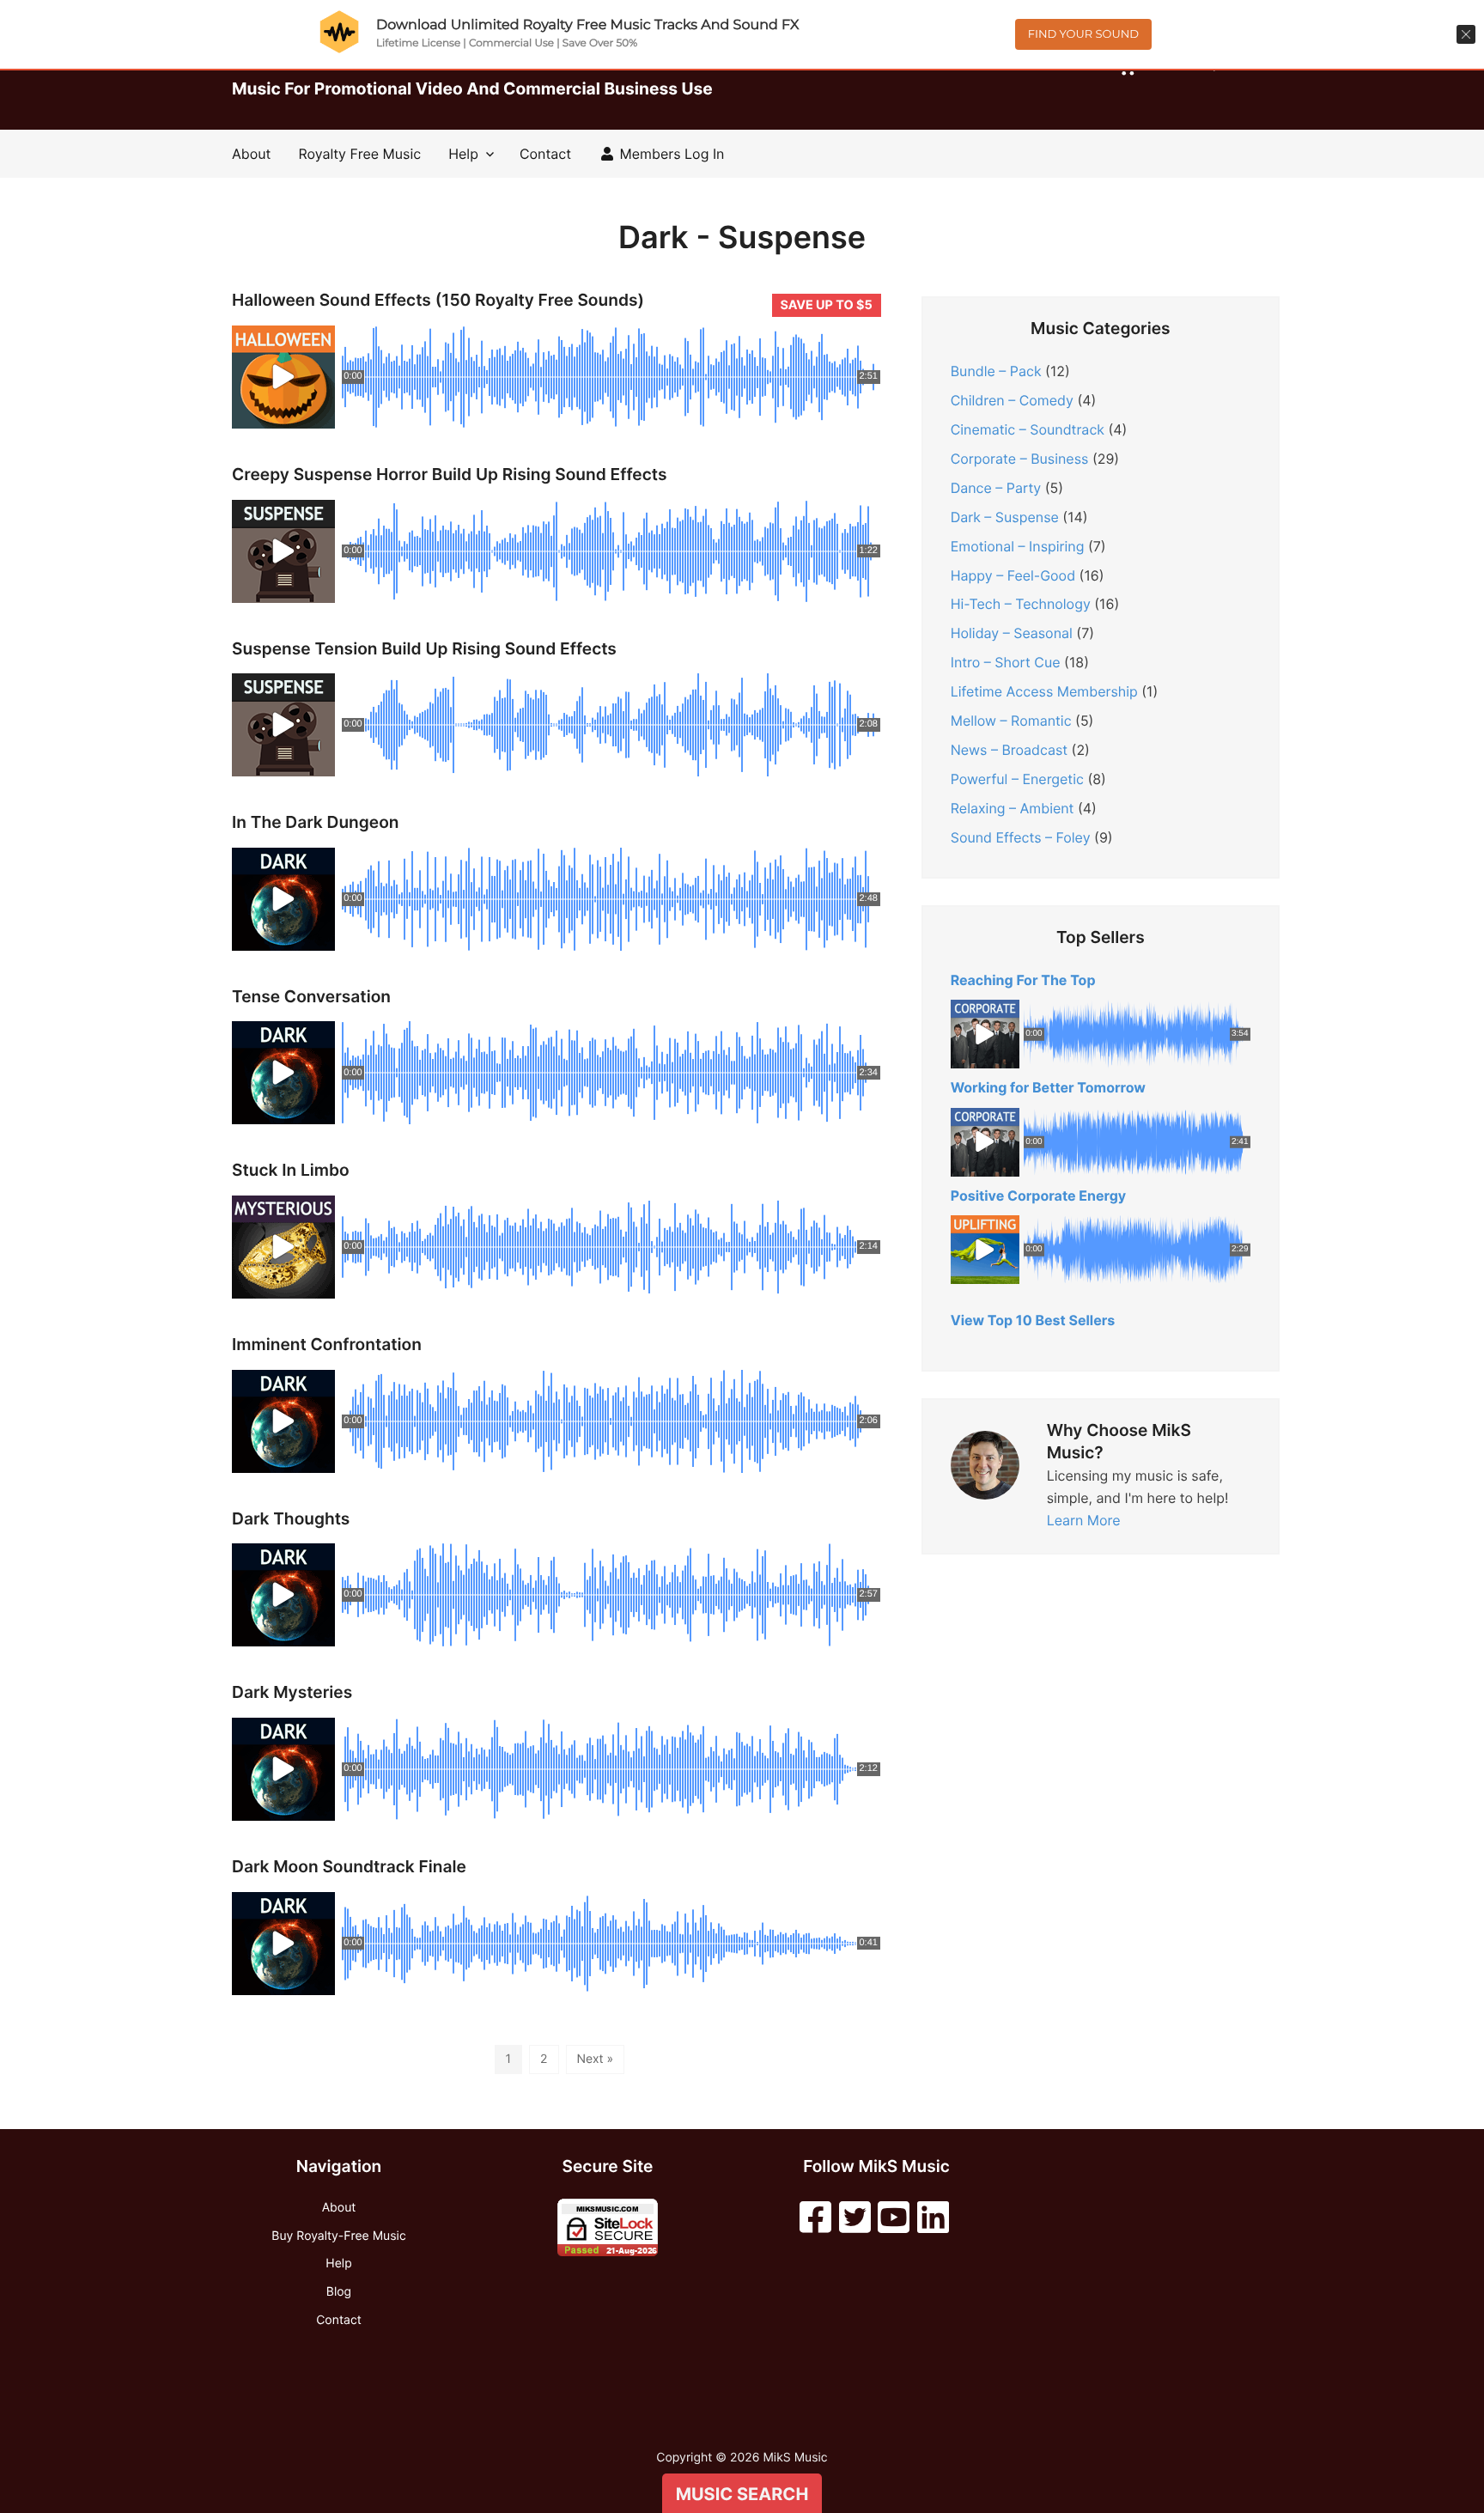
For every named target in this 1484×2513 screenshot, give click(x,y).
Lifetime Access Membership (1044, 691)
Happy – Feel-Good (1013, 575)
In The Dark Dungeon (316, 822)
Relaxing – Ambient (1013, 808)
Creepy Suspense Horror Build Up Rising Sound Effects (449, 475)
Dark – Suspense (1005, 517)
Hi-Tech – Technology (1021, 604)
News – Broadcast (1009, 750)
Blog (339, 2292)
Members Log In (670, 154)
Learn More (1084, 1520)
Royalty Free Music (359, 154)
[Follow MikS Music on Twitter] (855, 2218)
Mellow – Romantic (1011, 721)
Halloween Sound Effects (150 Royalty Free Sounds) (438, 300)
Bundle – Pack (996, 371)
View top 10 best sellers (1033, 1320)
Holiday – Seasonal (1012, 633)
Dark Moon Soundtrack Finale (349, 1867)
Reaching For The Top (1023, 980)
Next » (596, 2059)
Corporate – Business (1020, 459)
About (251, 154)
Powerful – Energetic (1017, 779)
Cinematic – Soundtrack (1028, 429)
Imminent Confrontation (327, 1345)
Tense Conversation (311, 997)
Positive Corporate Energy (1039, 1196)
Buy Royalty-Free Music (338, 2236)
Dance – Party (996, 488)
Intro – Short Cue (1006, 662)
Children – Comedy (1012, 400)
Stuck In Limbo (291, 1170)
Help (463, 154)
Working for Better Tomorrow (1048, 1087)
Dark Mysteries (292, 1692)
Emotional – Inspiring (1018, 546)
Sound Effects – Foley (1021, 837)
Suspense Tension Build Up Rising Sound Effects (424, 649)
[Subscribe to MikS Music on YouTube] (894, 2218)
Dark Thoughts (291, 1519)
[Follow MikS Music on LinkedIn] (933, 2218)
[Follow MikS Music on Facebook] (815, 2218)
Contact (545, 154)
